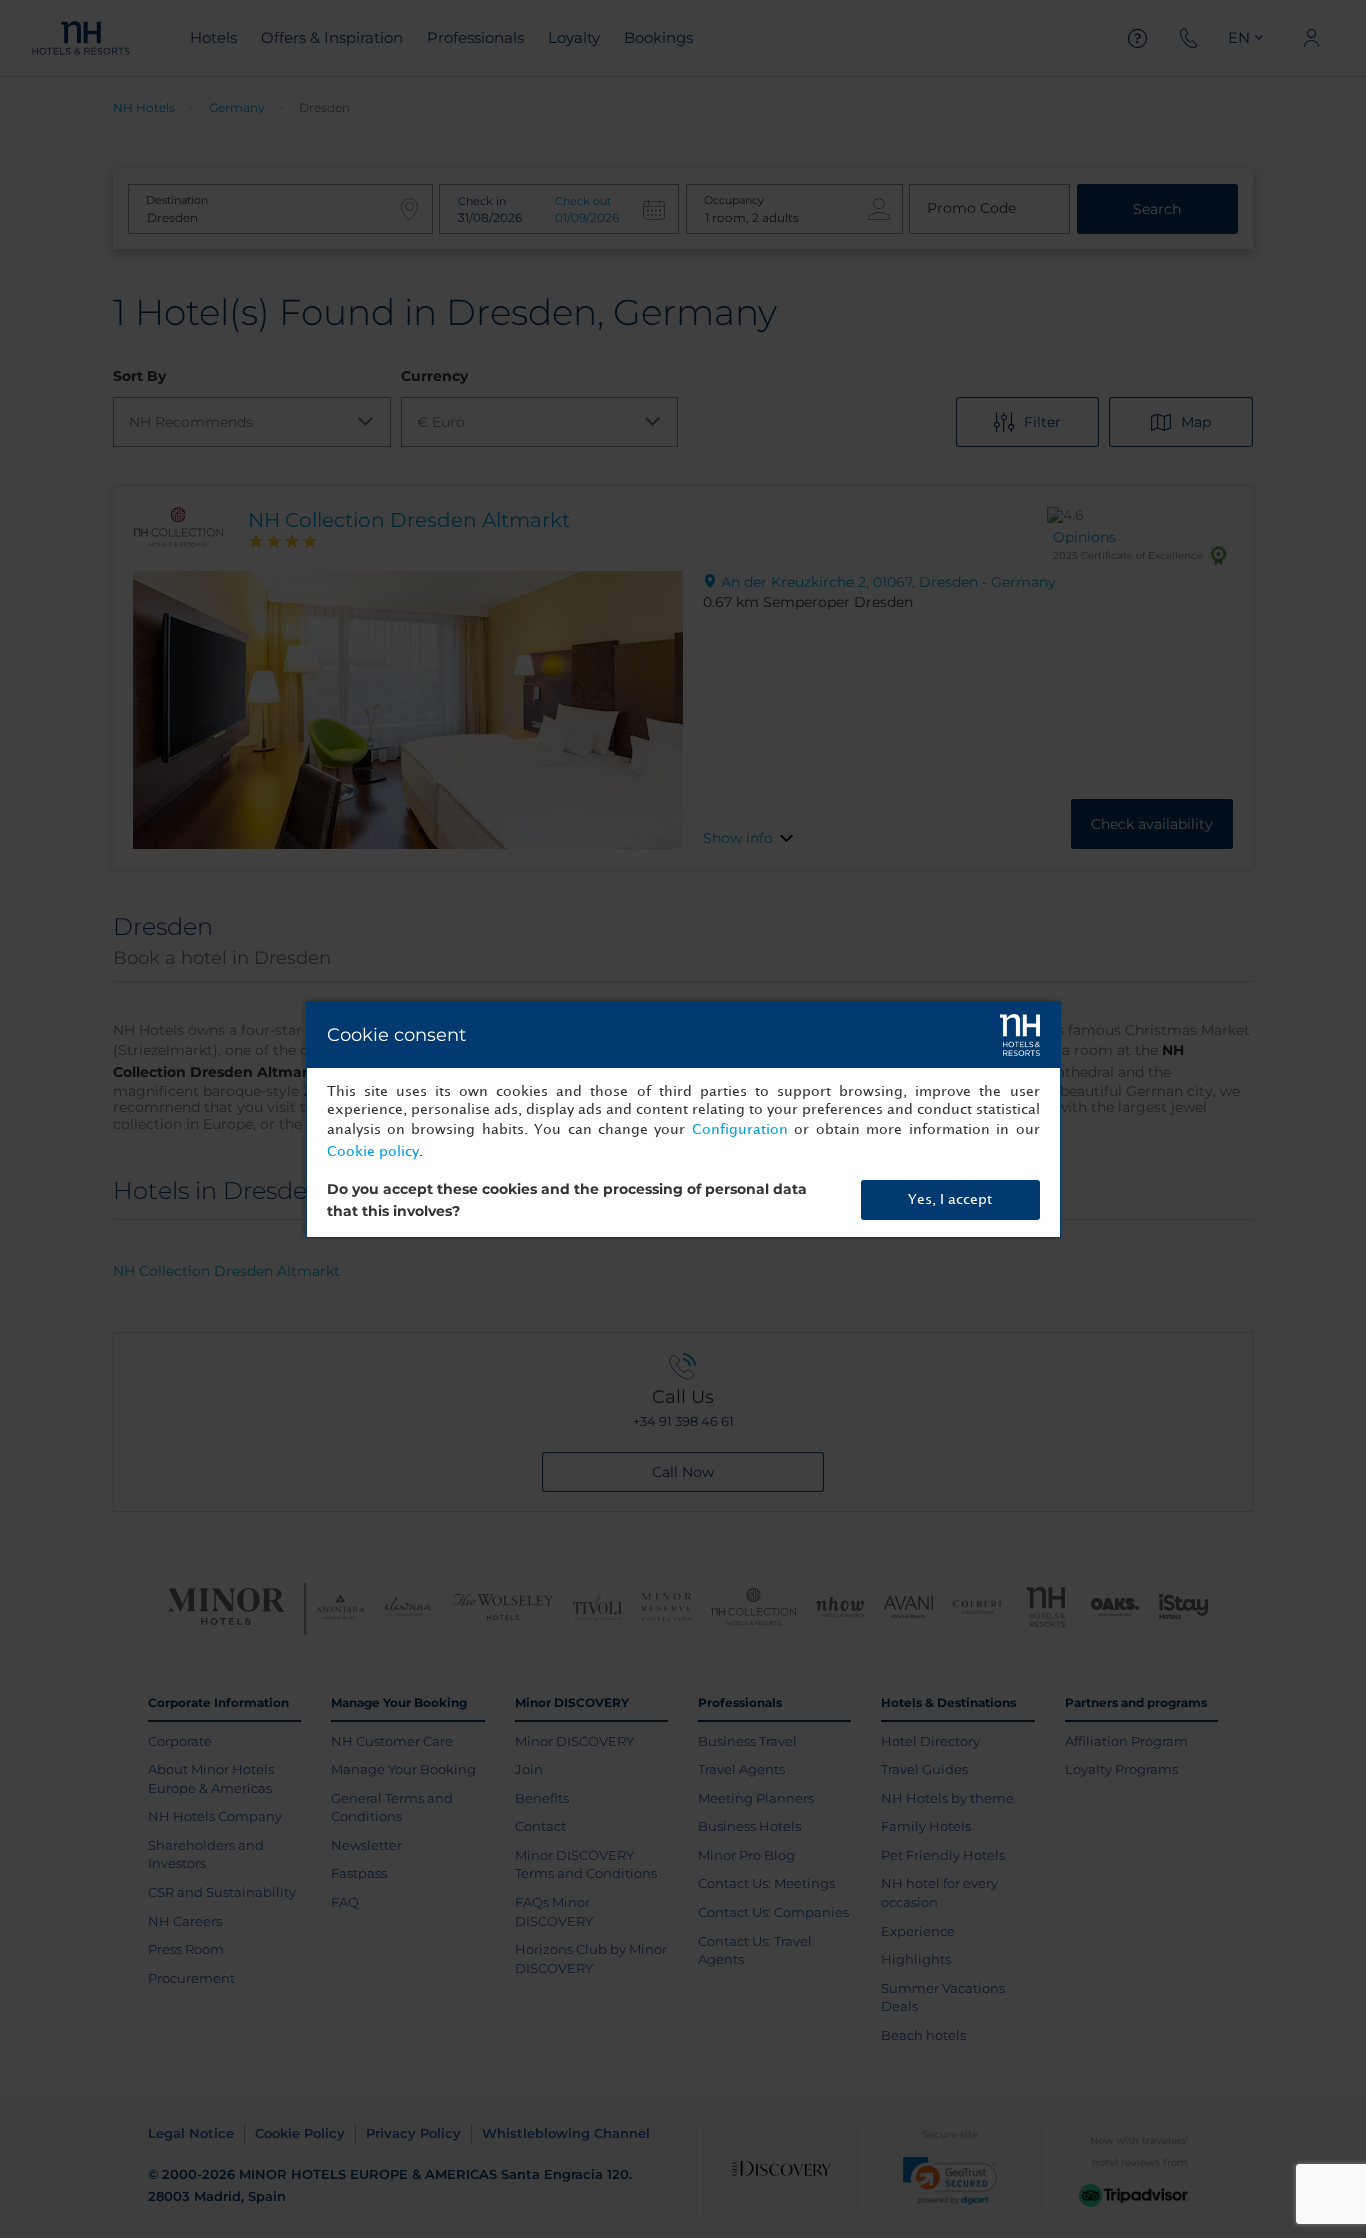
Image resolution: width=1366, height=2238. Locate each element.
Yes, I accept (950, 1199)
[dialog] (683, 1119)
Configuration (740, 1129)
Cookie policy (373, 1151)
